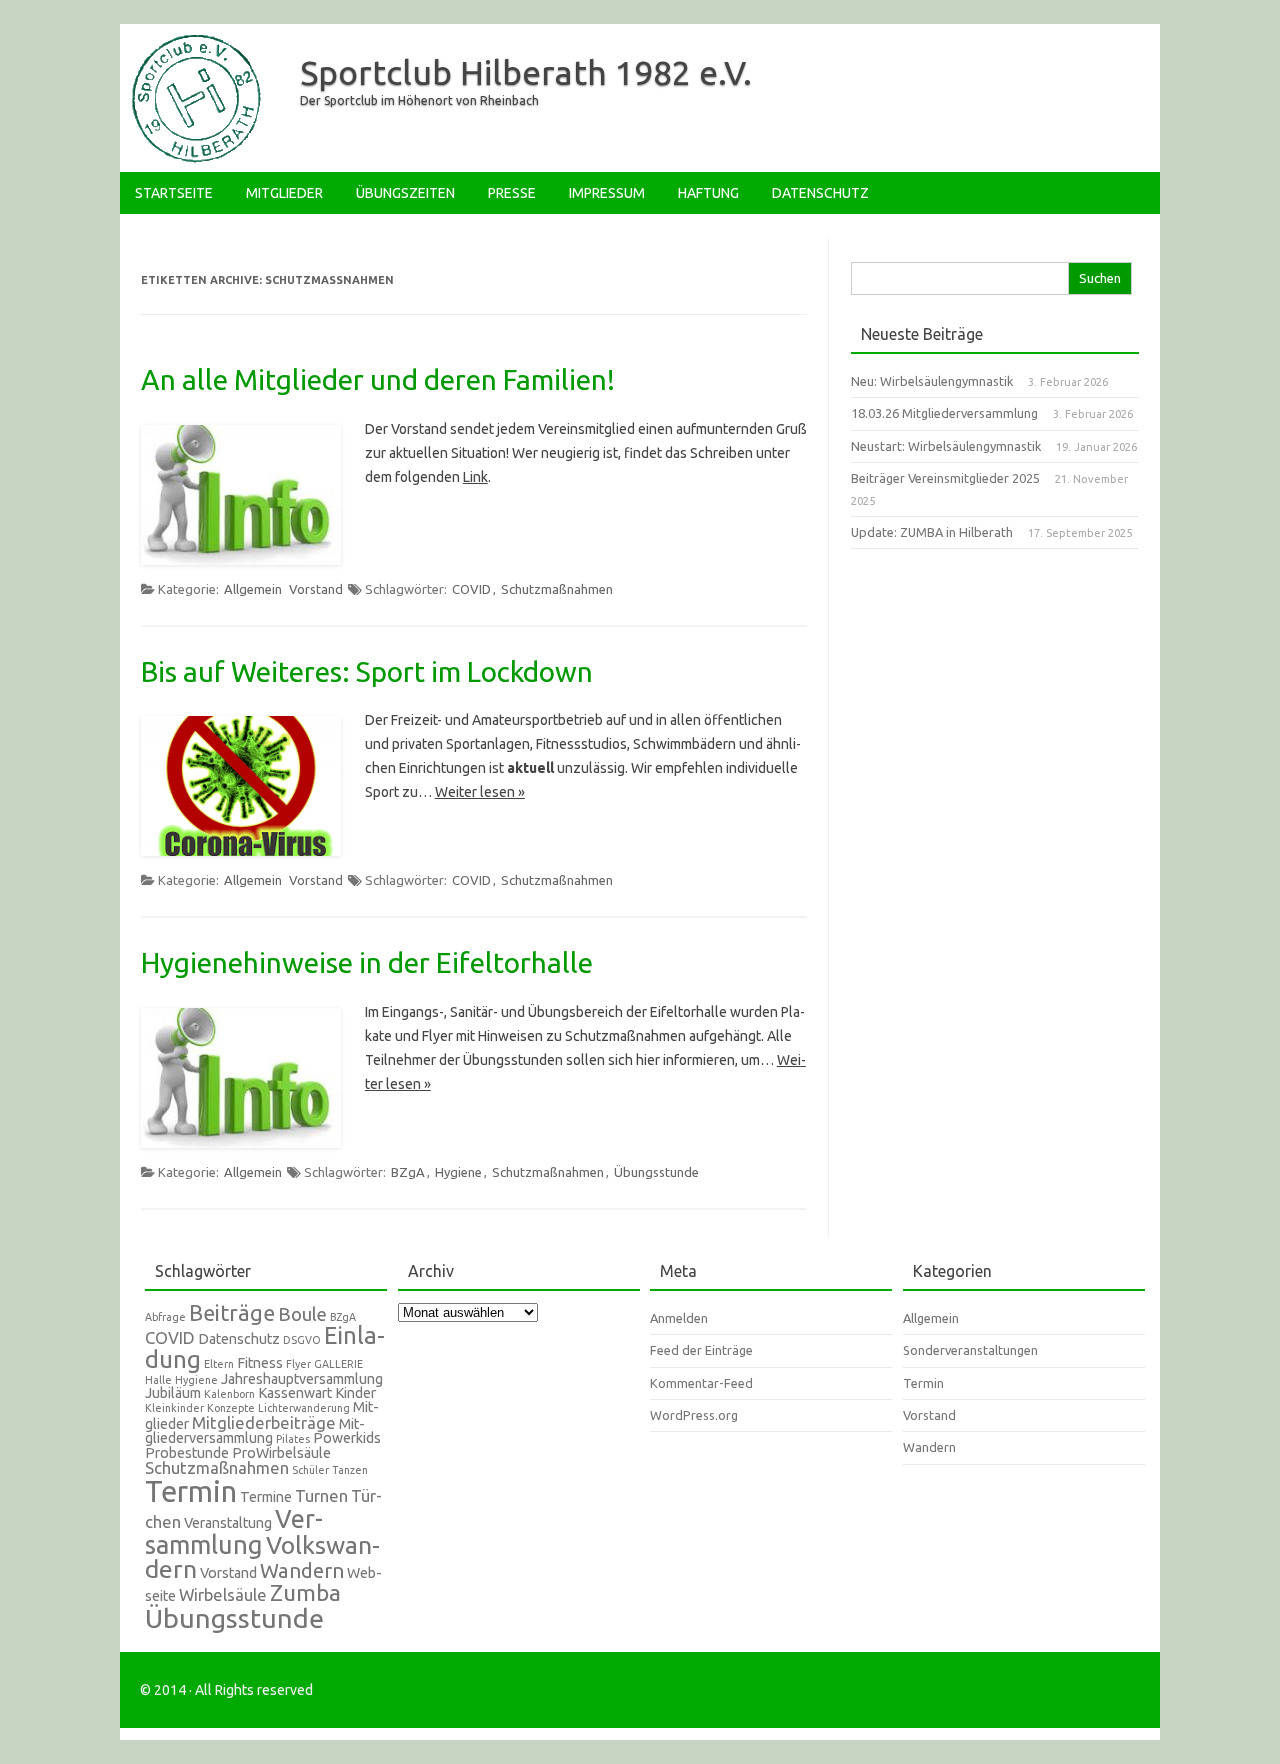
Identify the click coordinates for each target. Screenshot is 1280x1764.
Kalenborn (229, 1394)
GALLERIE (338, 1364)
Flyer (298, 1364)
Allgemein (253, 589)
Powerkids (347, 1438)
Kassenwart (295, 1393)
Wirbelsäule (223, 1594)
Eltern (219, 1364)
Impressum (607, 193)
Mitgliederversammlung (255, 1431)
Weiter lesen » (480, 792)
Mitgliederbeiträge (264, 1422)
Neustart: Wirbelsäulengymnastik (946, 446)
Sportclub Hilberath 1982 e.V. (526, 72)
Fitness (260, 1363)
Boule (302, 1314)
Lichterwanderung (304, 1408)
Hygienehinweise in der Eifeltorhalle (367, 962)
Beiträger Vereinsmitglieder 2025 (945, 478)
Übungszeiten (405, 193)
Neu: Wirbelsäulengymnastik (932, 381)
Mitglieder (284, 193)
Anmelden (679, 1318)
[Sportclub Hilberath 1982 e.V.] (194, 161)
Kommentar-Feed (701, 1383)
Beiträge (232, 1313)
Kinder (355, 1393)
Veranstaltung (228, 1523)
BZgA (408, 1172)
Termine (266, 1497)
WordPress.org (694, 1415)
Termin (191, 1491)
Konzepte (231, 1408)
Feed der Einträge (701, 1350)
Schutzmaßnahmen (557, 589)
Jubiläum (173, 1393)
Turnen (321, 1495)
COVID (471, 589)
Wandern (302, 1570)
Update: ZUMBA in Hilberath (932, 532)
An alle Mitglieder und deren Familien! (378, 379)
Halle (158, 1380)
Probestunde (187, 1453)
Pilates (293, 1439)
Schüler (310, 1470)
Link (475, 477)
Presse (512, 193)
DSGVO (302, 1340)
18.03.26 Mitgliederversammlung (944, 413)
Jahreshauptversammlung (302, 1379)
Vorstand (316, 589)
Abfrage (165, 1317)
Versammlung (234, 1531)
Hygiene (458, 1172)
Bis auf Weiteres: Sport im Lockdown (367, 671)
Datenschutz (820, 193)
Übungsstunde (656, 1172)
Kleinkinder (174, 1408)
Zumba (305, 1592)
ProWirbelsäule (281, 1453)
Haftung (708, 193)
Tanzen (350, 1470)
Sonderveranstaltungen (970, 1350)
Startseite (174, 193)
